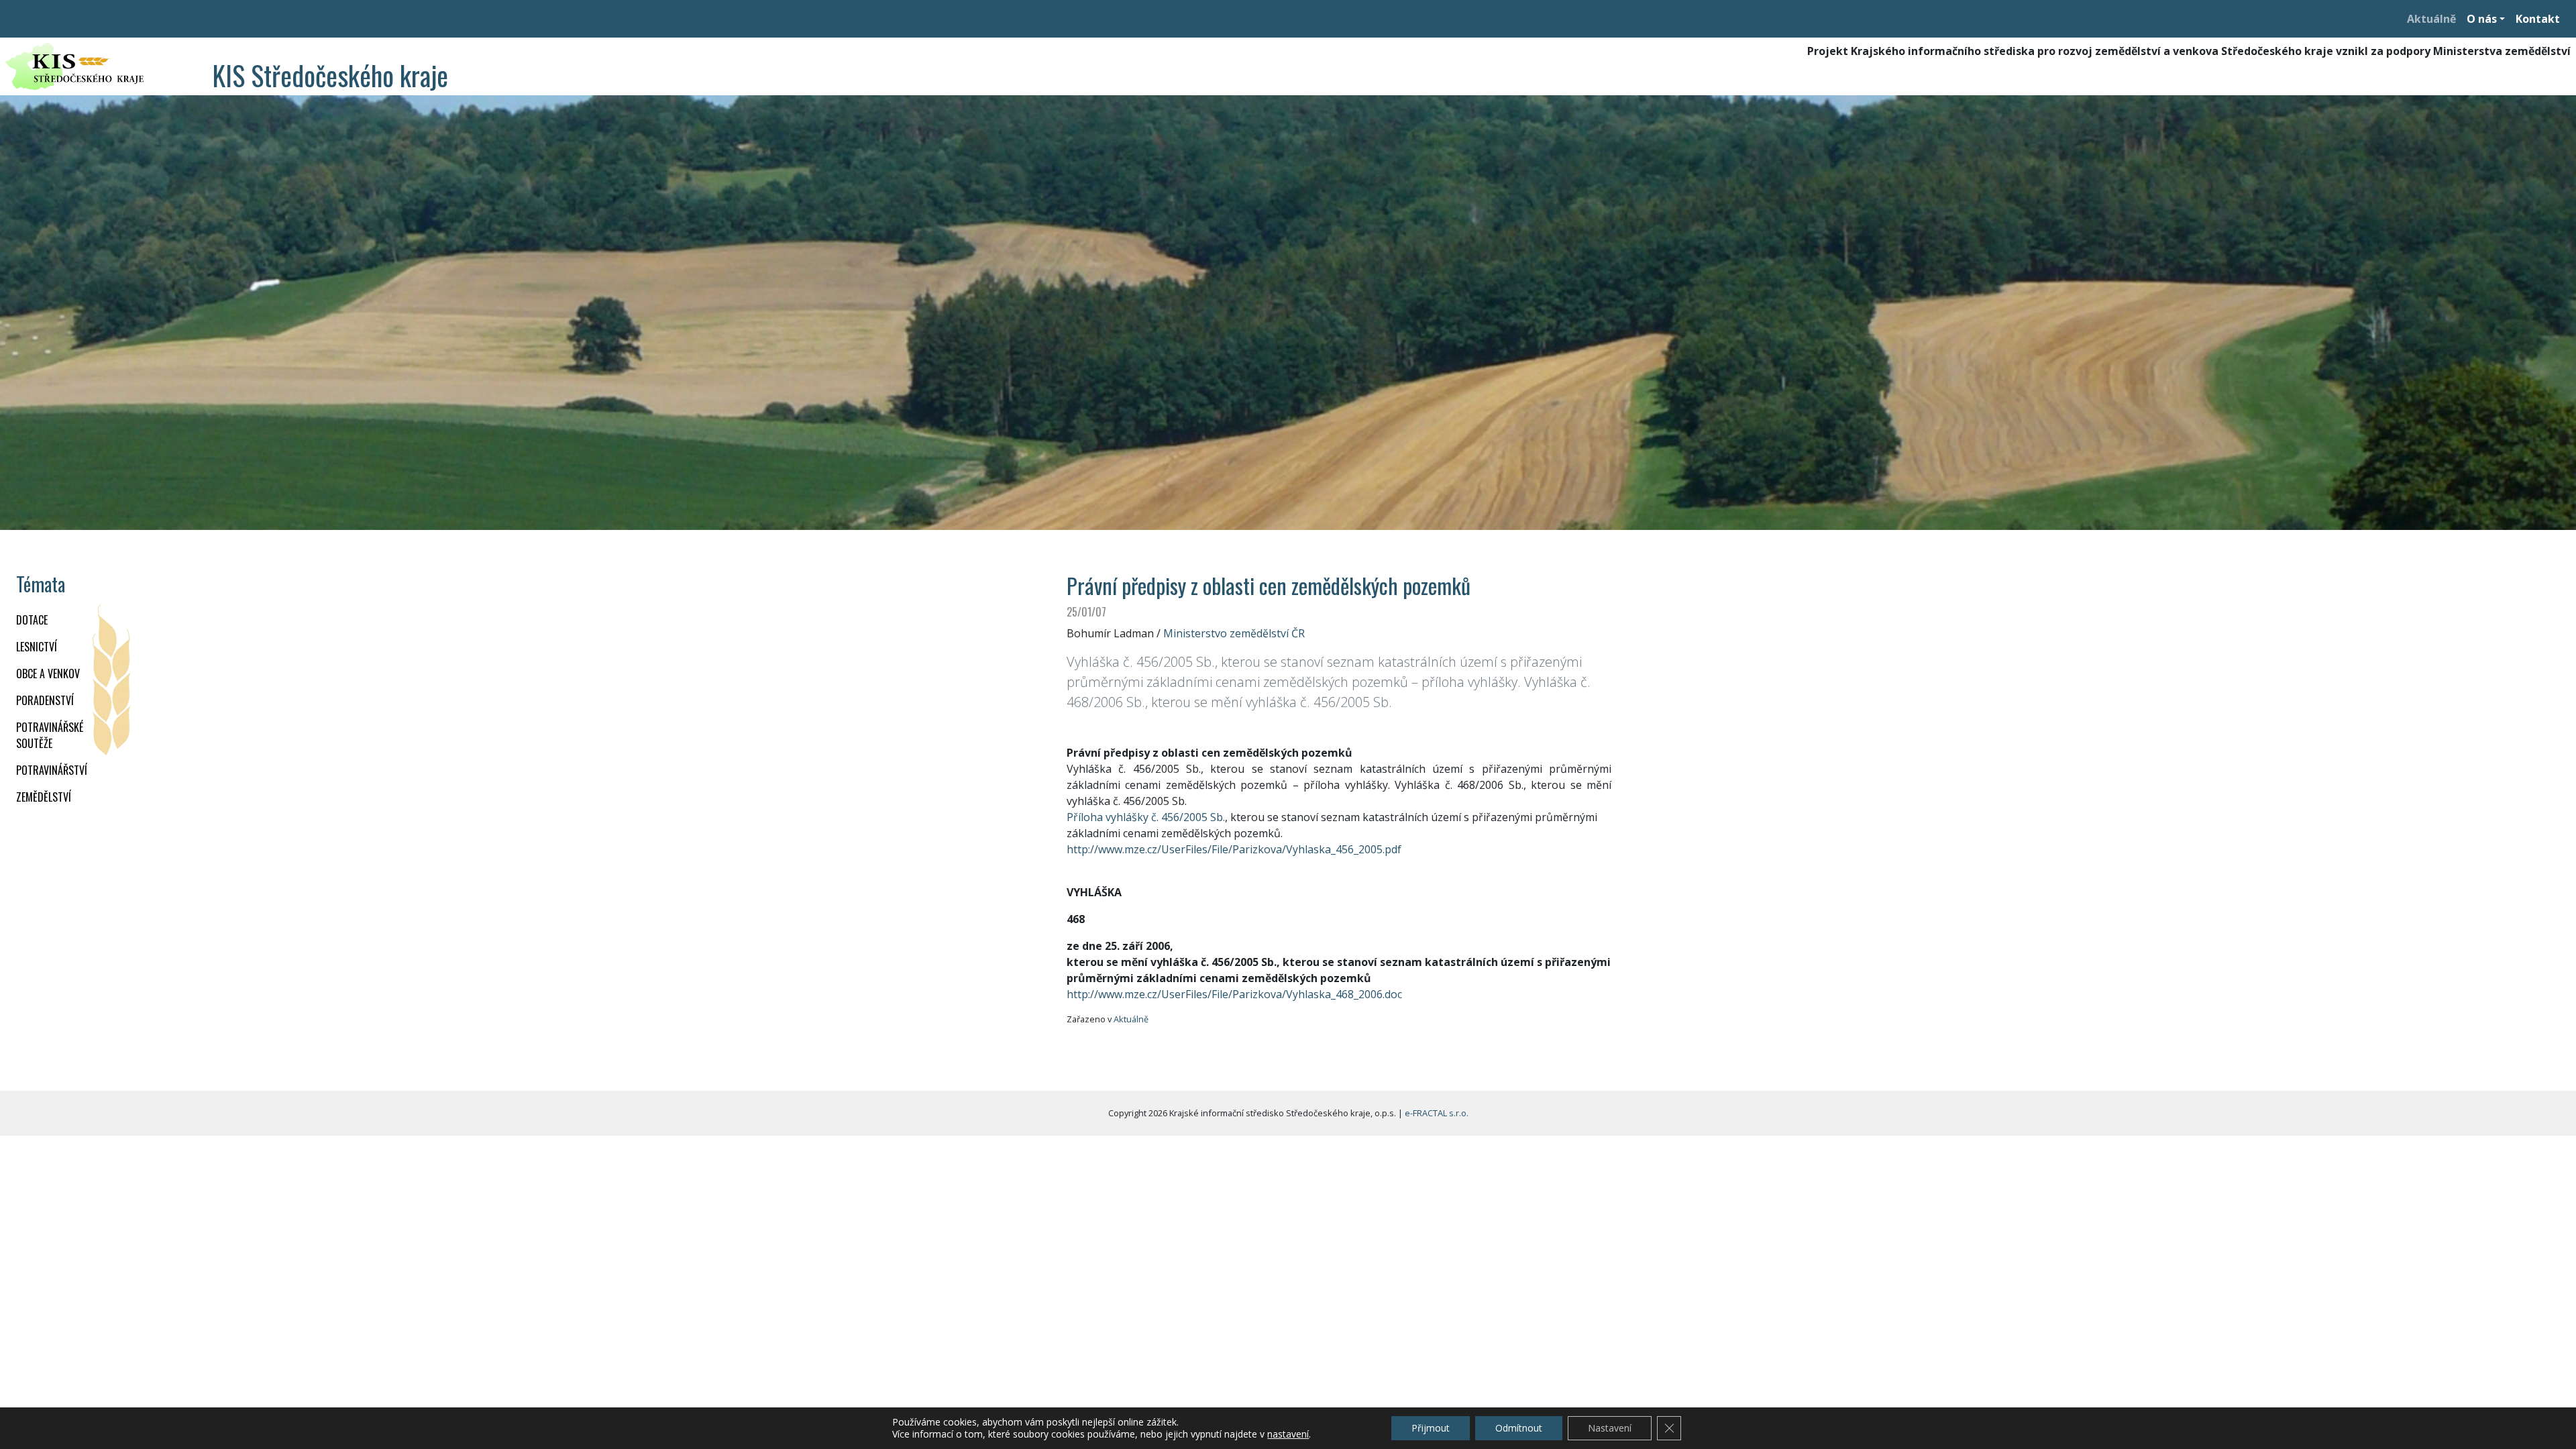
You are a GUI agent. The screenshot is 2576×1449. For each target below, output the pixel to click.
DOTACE (32, 620)
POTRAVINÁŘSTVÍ (52, 770)
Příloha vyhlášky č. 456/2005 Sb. (1146, 817)
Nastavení (1610, 1428)
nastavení (1288, 1434)
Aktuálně (2431, 19)
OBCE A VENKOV (48, 674)
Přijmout (1431, 1428)
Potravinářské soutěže (50, 735)
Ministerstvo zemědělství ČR (1234, 633)
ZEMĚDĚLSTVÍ (44, 797)
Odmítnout (1519, 1428)
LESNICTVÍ (37, 647)
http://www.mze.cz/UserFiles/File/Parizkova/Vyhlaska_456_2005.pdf (1234, 849)
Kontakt (2538, 19)
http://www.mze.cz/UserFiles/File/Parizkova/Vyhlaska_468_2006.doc (1234, 994)
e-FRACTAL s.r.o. (1437, 1113)
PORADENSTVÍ (45, 700)
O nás (2482, 19)
